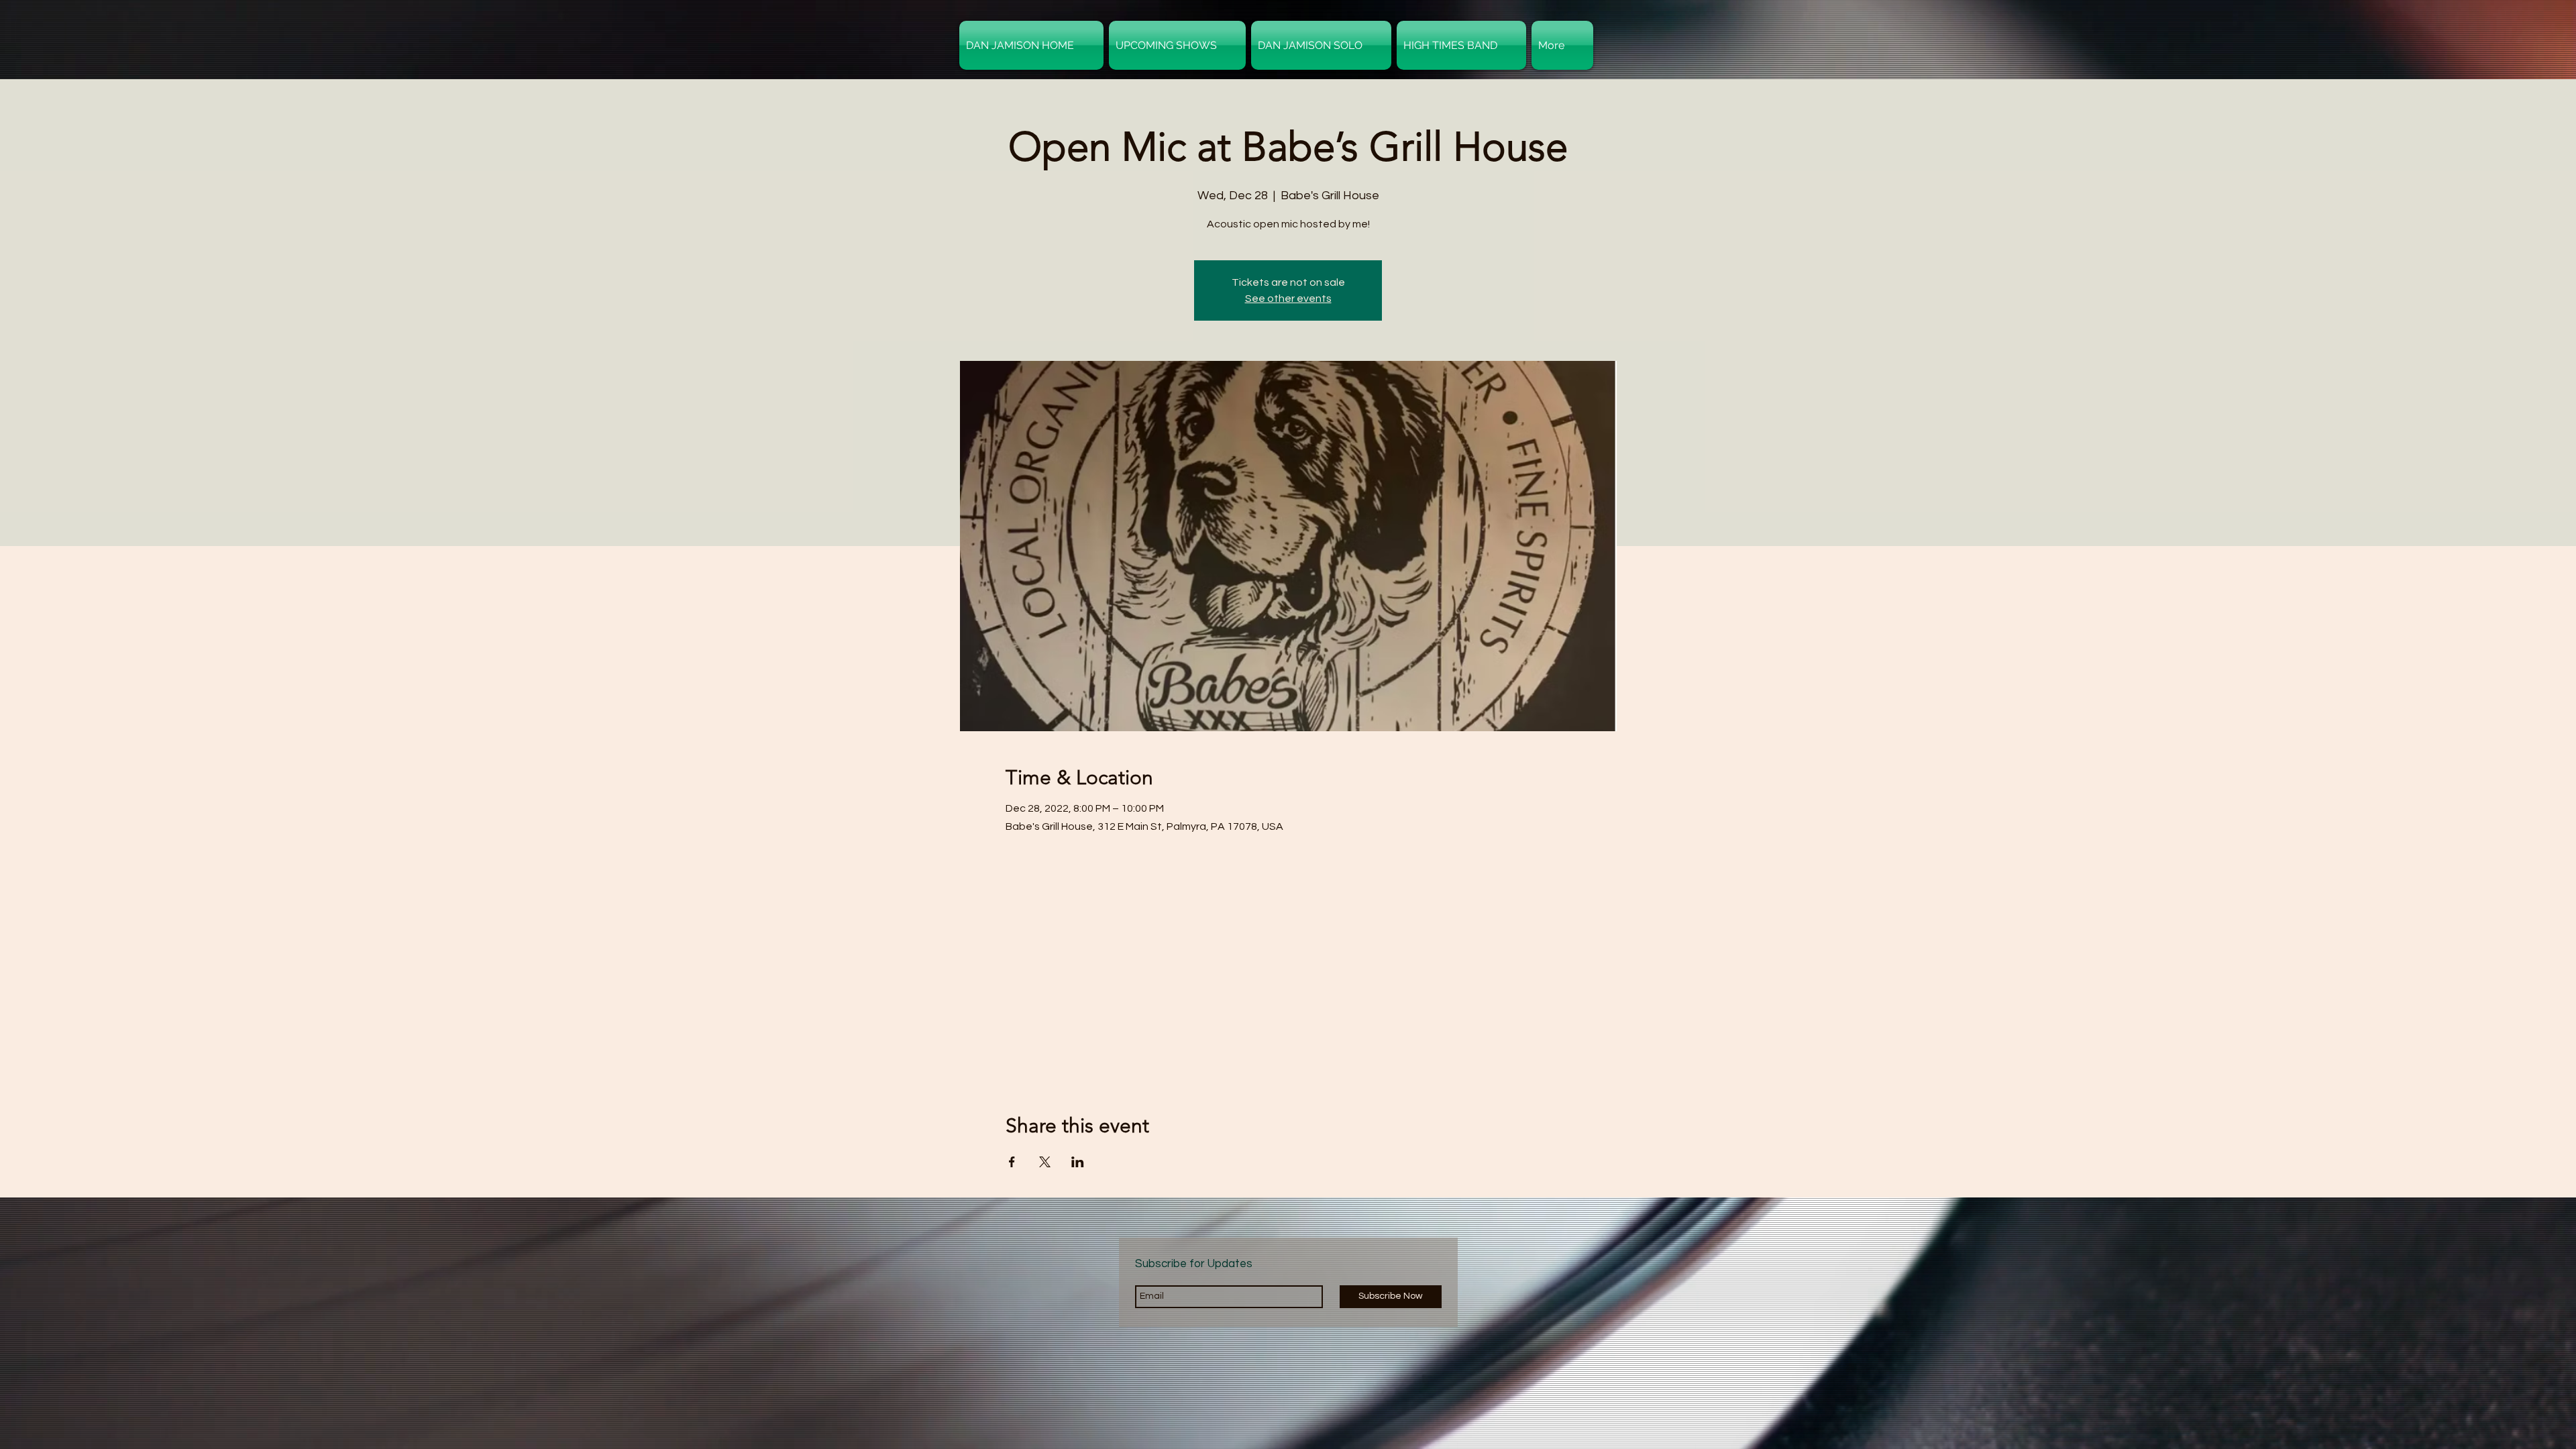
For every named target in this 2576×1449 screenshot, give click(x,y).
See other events (1288, 299)
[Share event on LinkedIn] (1078, 1162)
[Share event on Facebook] (1012, 1162)
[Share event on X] (1045, 1162)
